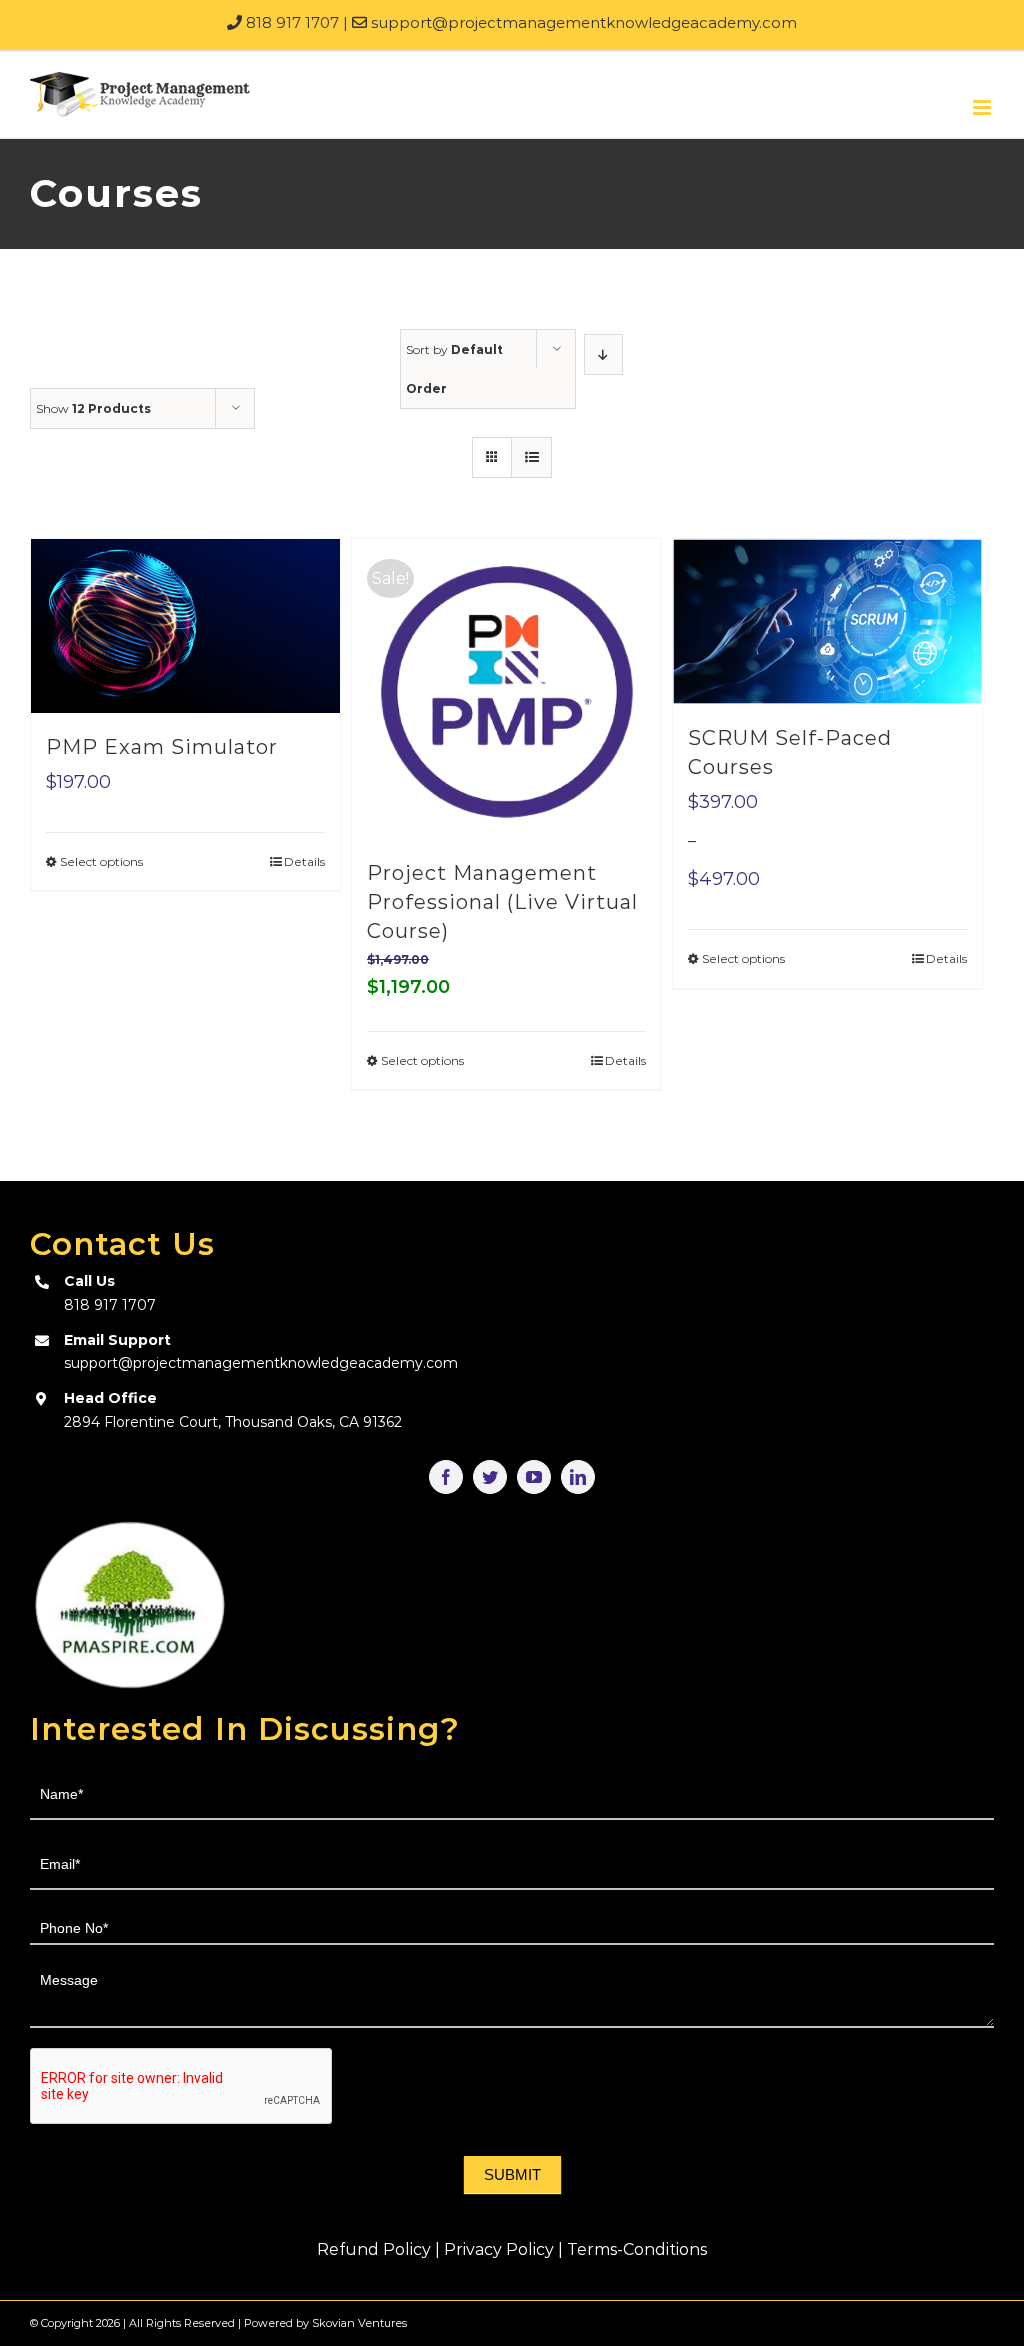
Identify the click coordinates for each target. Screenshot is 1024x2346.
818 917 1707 (290, 22)
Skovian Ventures (359, 2323)
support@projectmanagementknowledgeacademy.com (582, 22)
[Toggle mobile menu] (983, 107)
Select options (101, 861)
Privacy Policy (499, 2249)
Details (304, 861)
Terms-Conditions (637, 2249)
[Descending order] (603, 354)
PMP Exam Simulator (162, 747)
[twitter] (490, 1477)
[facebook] (446, 1477)
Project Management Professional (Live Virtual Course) (502, 902)
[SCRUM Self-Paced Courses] (827, 621)
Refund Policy (374, 2249)
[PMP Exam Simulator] (185, 626)
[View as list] (531, 457)
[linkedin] (578, 1477)
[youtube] (534, 1477)
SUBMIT (512, 2174)
